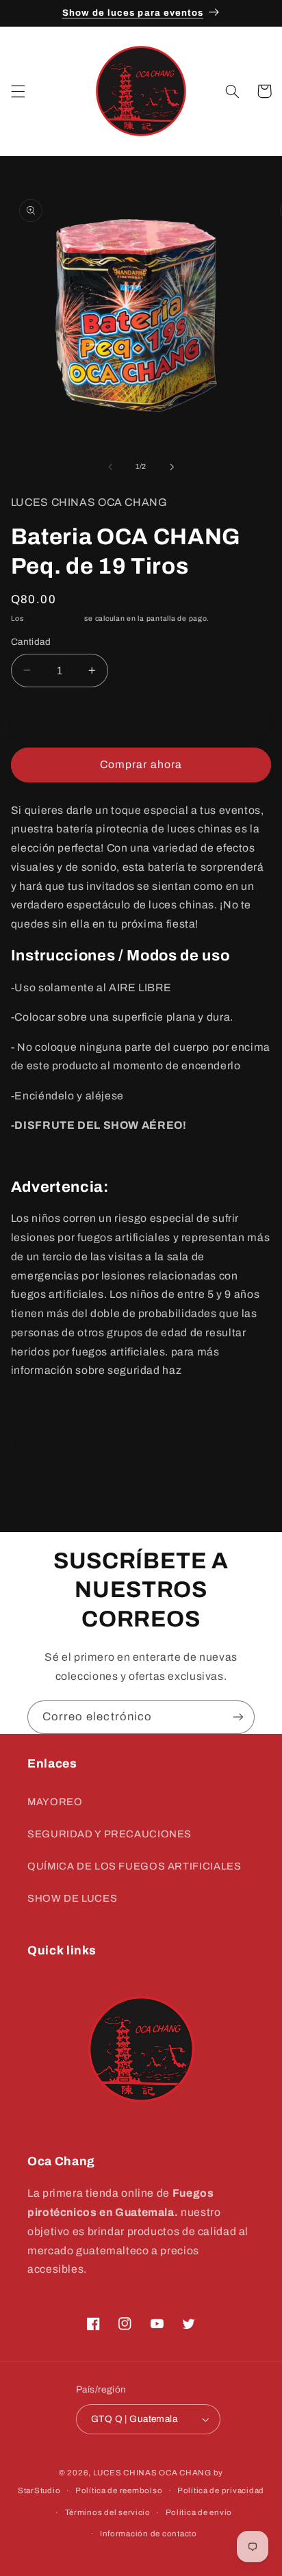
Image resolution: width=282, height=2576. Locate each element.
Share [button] (42, 1443)
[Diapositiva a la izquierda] (110, 467)
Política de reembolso (119, 2490)
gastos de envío (54, 619)
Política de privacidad (221, 2490)
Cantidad (31, 642)
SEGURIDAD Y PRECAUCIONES (110, 1834)
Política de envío (199, 2512)
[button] (18, 91)
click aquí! (210, 1370)
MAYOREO (55, 1802)
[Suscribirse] (238, 1717)
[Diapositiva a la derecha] (172, 467)
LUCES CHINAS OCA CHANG (152, 2473)
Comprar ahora (141, 764)
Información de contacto (149, 2534)
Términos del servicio (108, 2512)
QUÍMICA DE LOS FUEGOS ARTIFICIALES (134, 1866)
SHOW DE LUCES (72, 1898)
